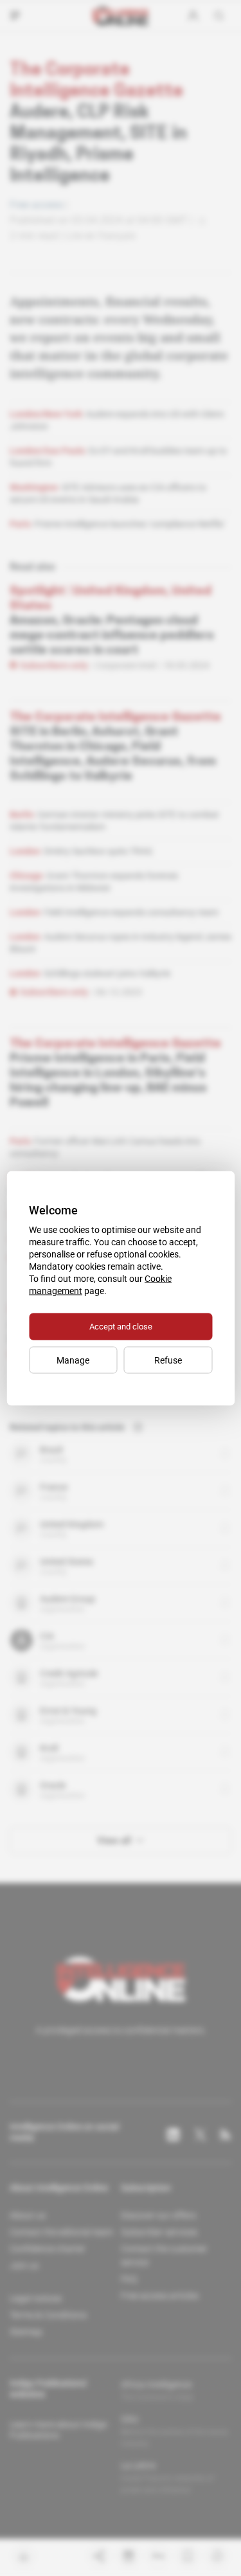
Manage (73, 1360)
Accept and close (121, 1326)
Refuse (168, 1360)
